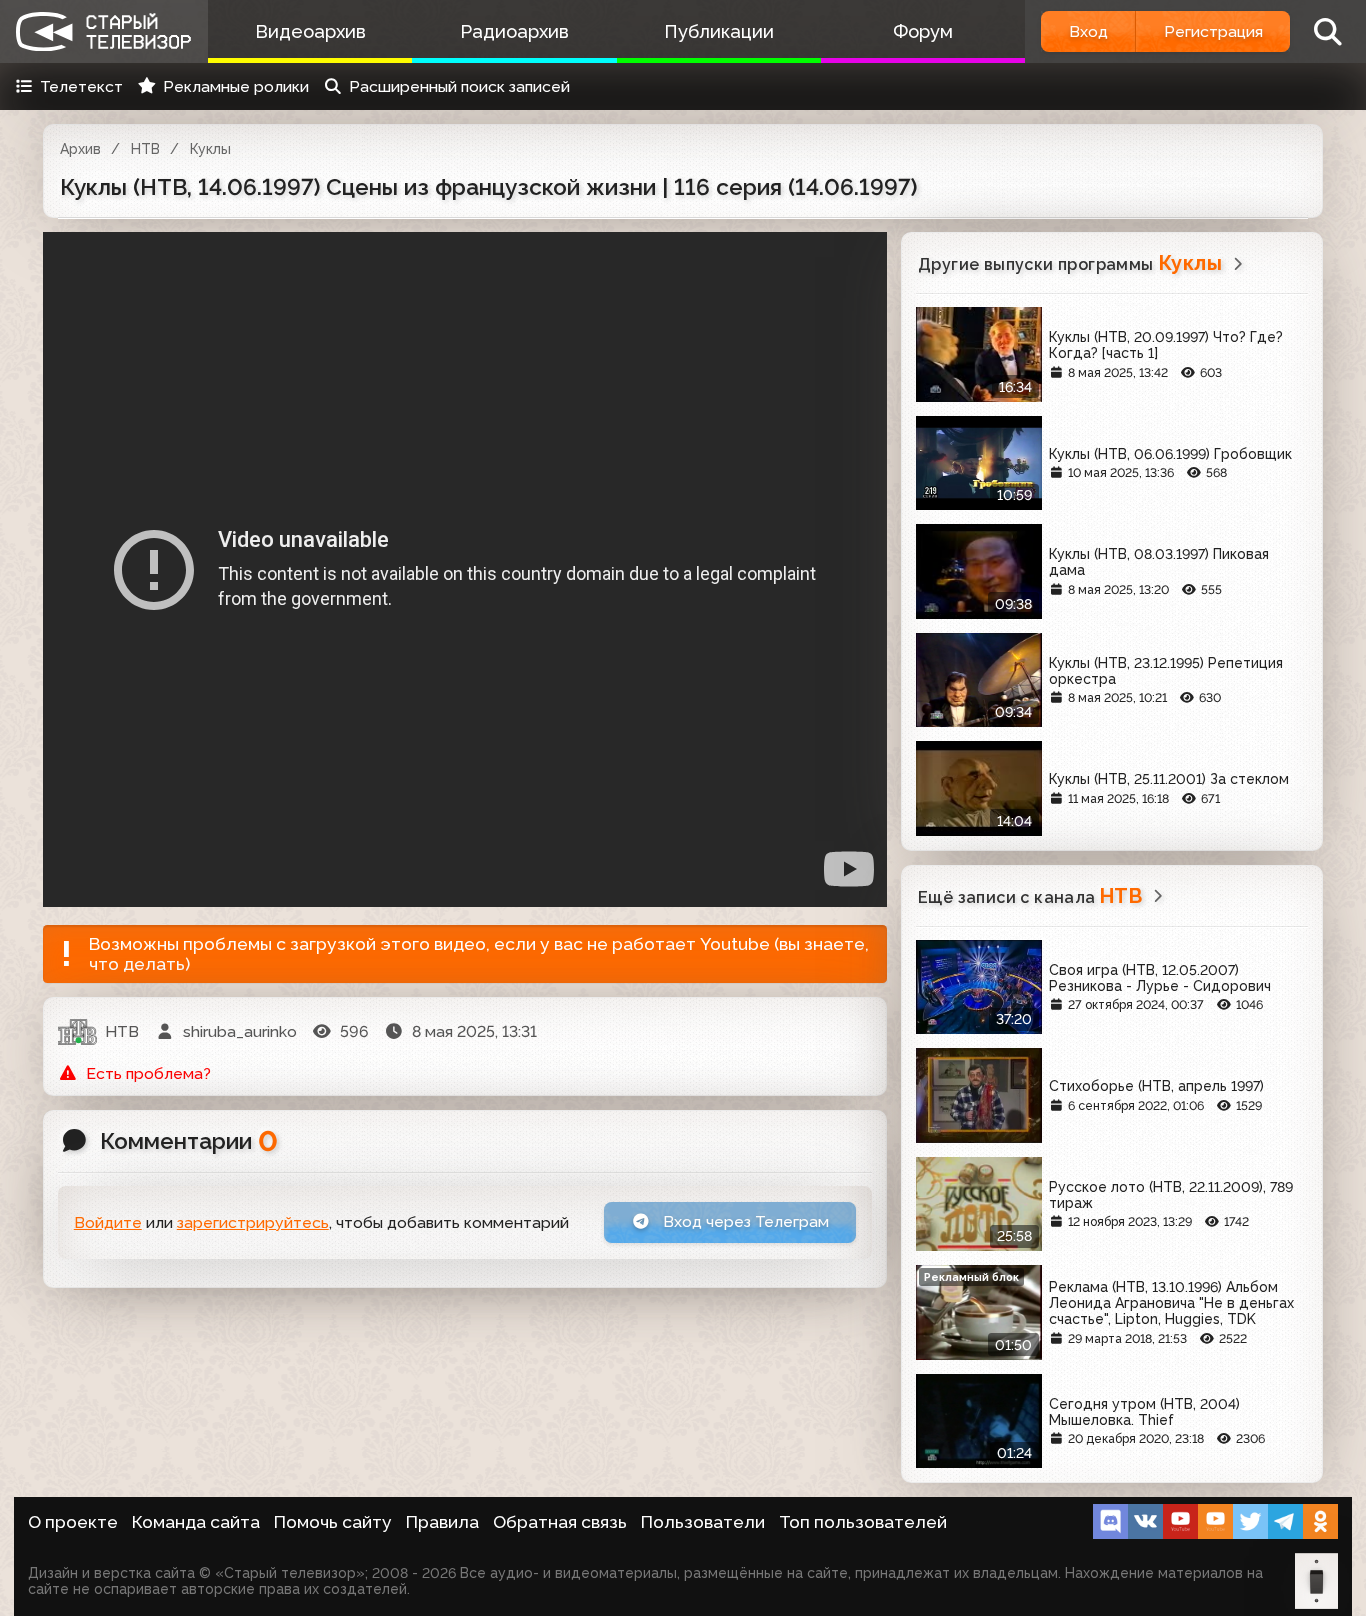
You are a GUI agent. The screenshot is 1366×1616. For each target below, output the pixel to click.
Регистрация (1213, 31)
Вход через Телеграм (744, 1221)
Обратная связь (560, 1522)
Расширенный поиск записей (459, 86)
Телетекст (81, 86)
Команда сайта (196, 1522)
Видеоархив (310, 31)
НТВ (145, 149)
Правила (442, 1522)
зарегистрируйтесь (253, 1222)
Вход (1088, 31)
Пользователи (703, 1522)
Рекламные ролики (236, 86)
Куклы (210, 149)
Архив (80, 149)
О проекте (73, 1522)
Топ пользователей (863, 1522)
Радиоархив (514, 31)
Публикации (719, 31)
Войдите (108, 1222)
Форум (923, 31)
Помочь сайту (333, 1522)
